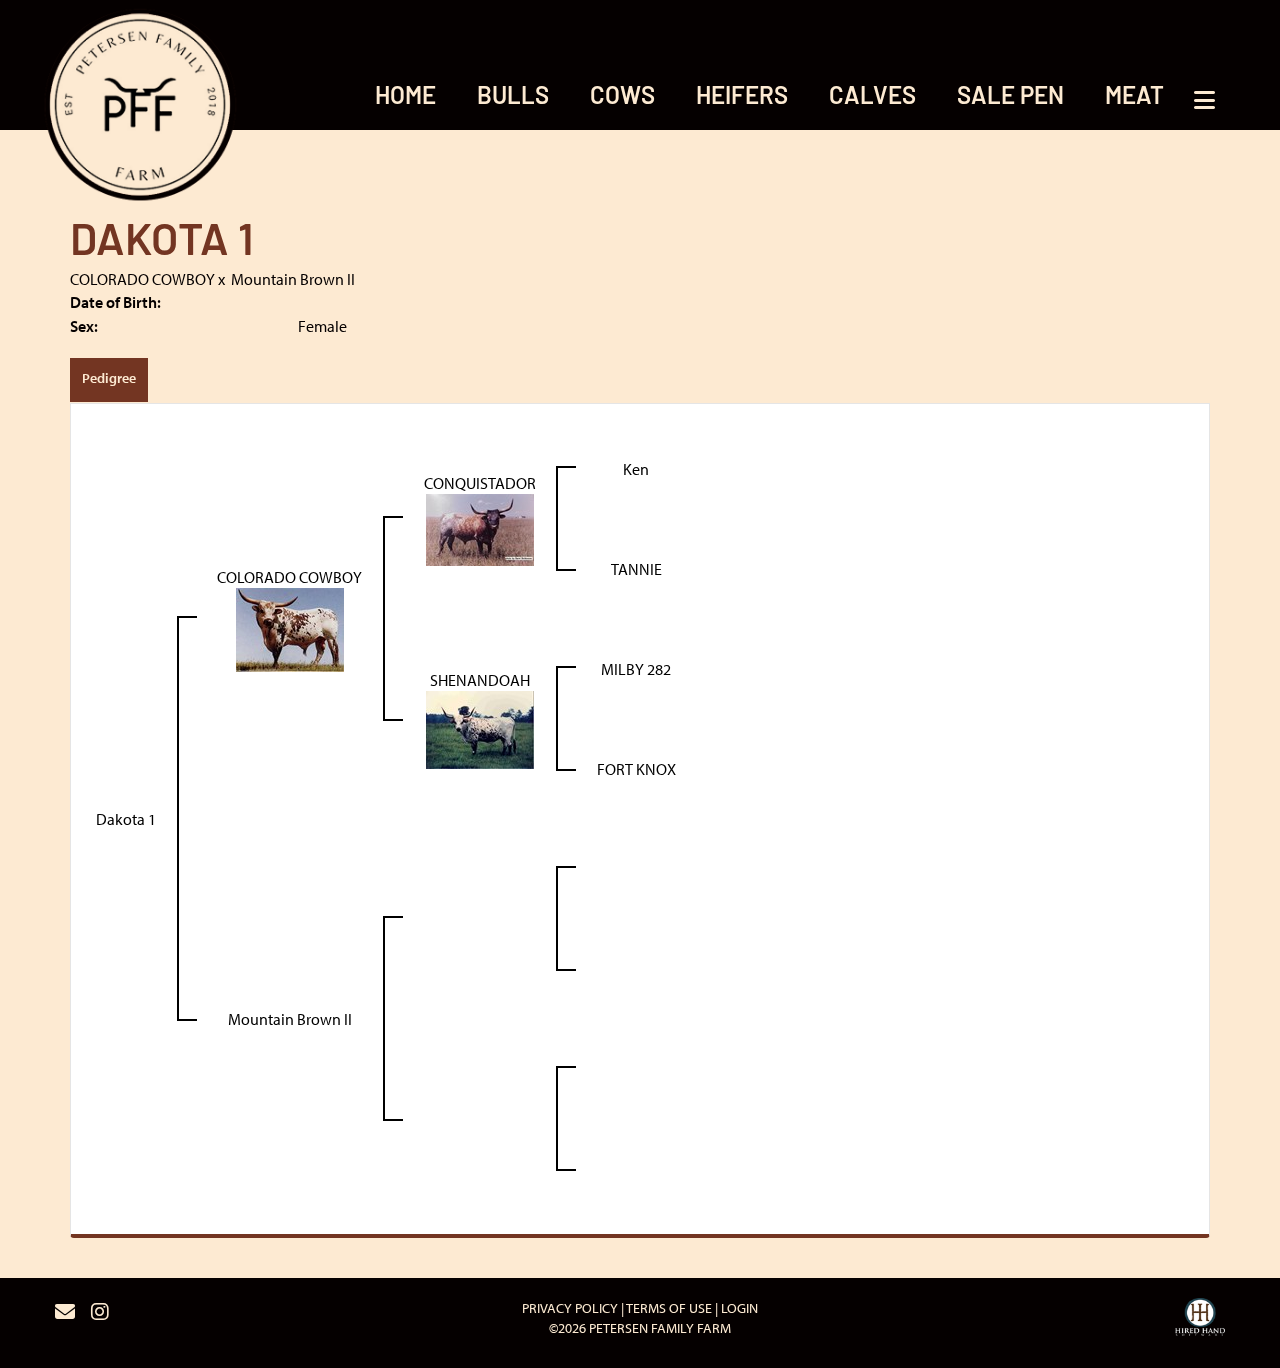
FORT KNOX (636, 769)
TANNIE (636, 569)
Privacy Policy (570, 1308)
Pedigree (109, 378)
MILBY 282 (636, 669)
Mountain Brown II (293, 279)
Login (739, 1308)
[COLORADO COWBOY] (290, 628)
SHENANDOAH (480, 680)
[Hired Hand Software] (1200, 1320)
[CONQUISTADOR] (480, 528)
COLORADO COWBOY (142, 279)
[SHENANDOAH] (480, 728)
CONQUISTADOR (480, 483)
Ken (636, 469)
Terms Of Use (669, 1308)
